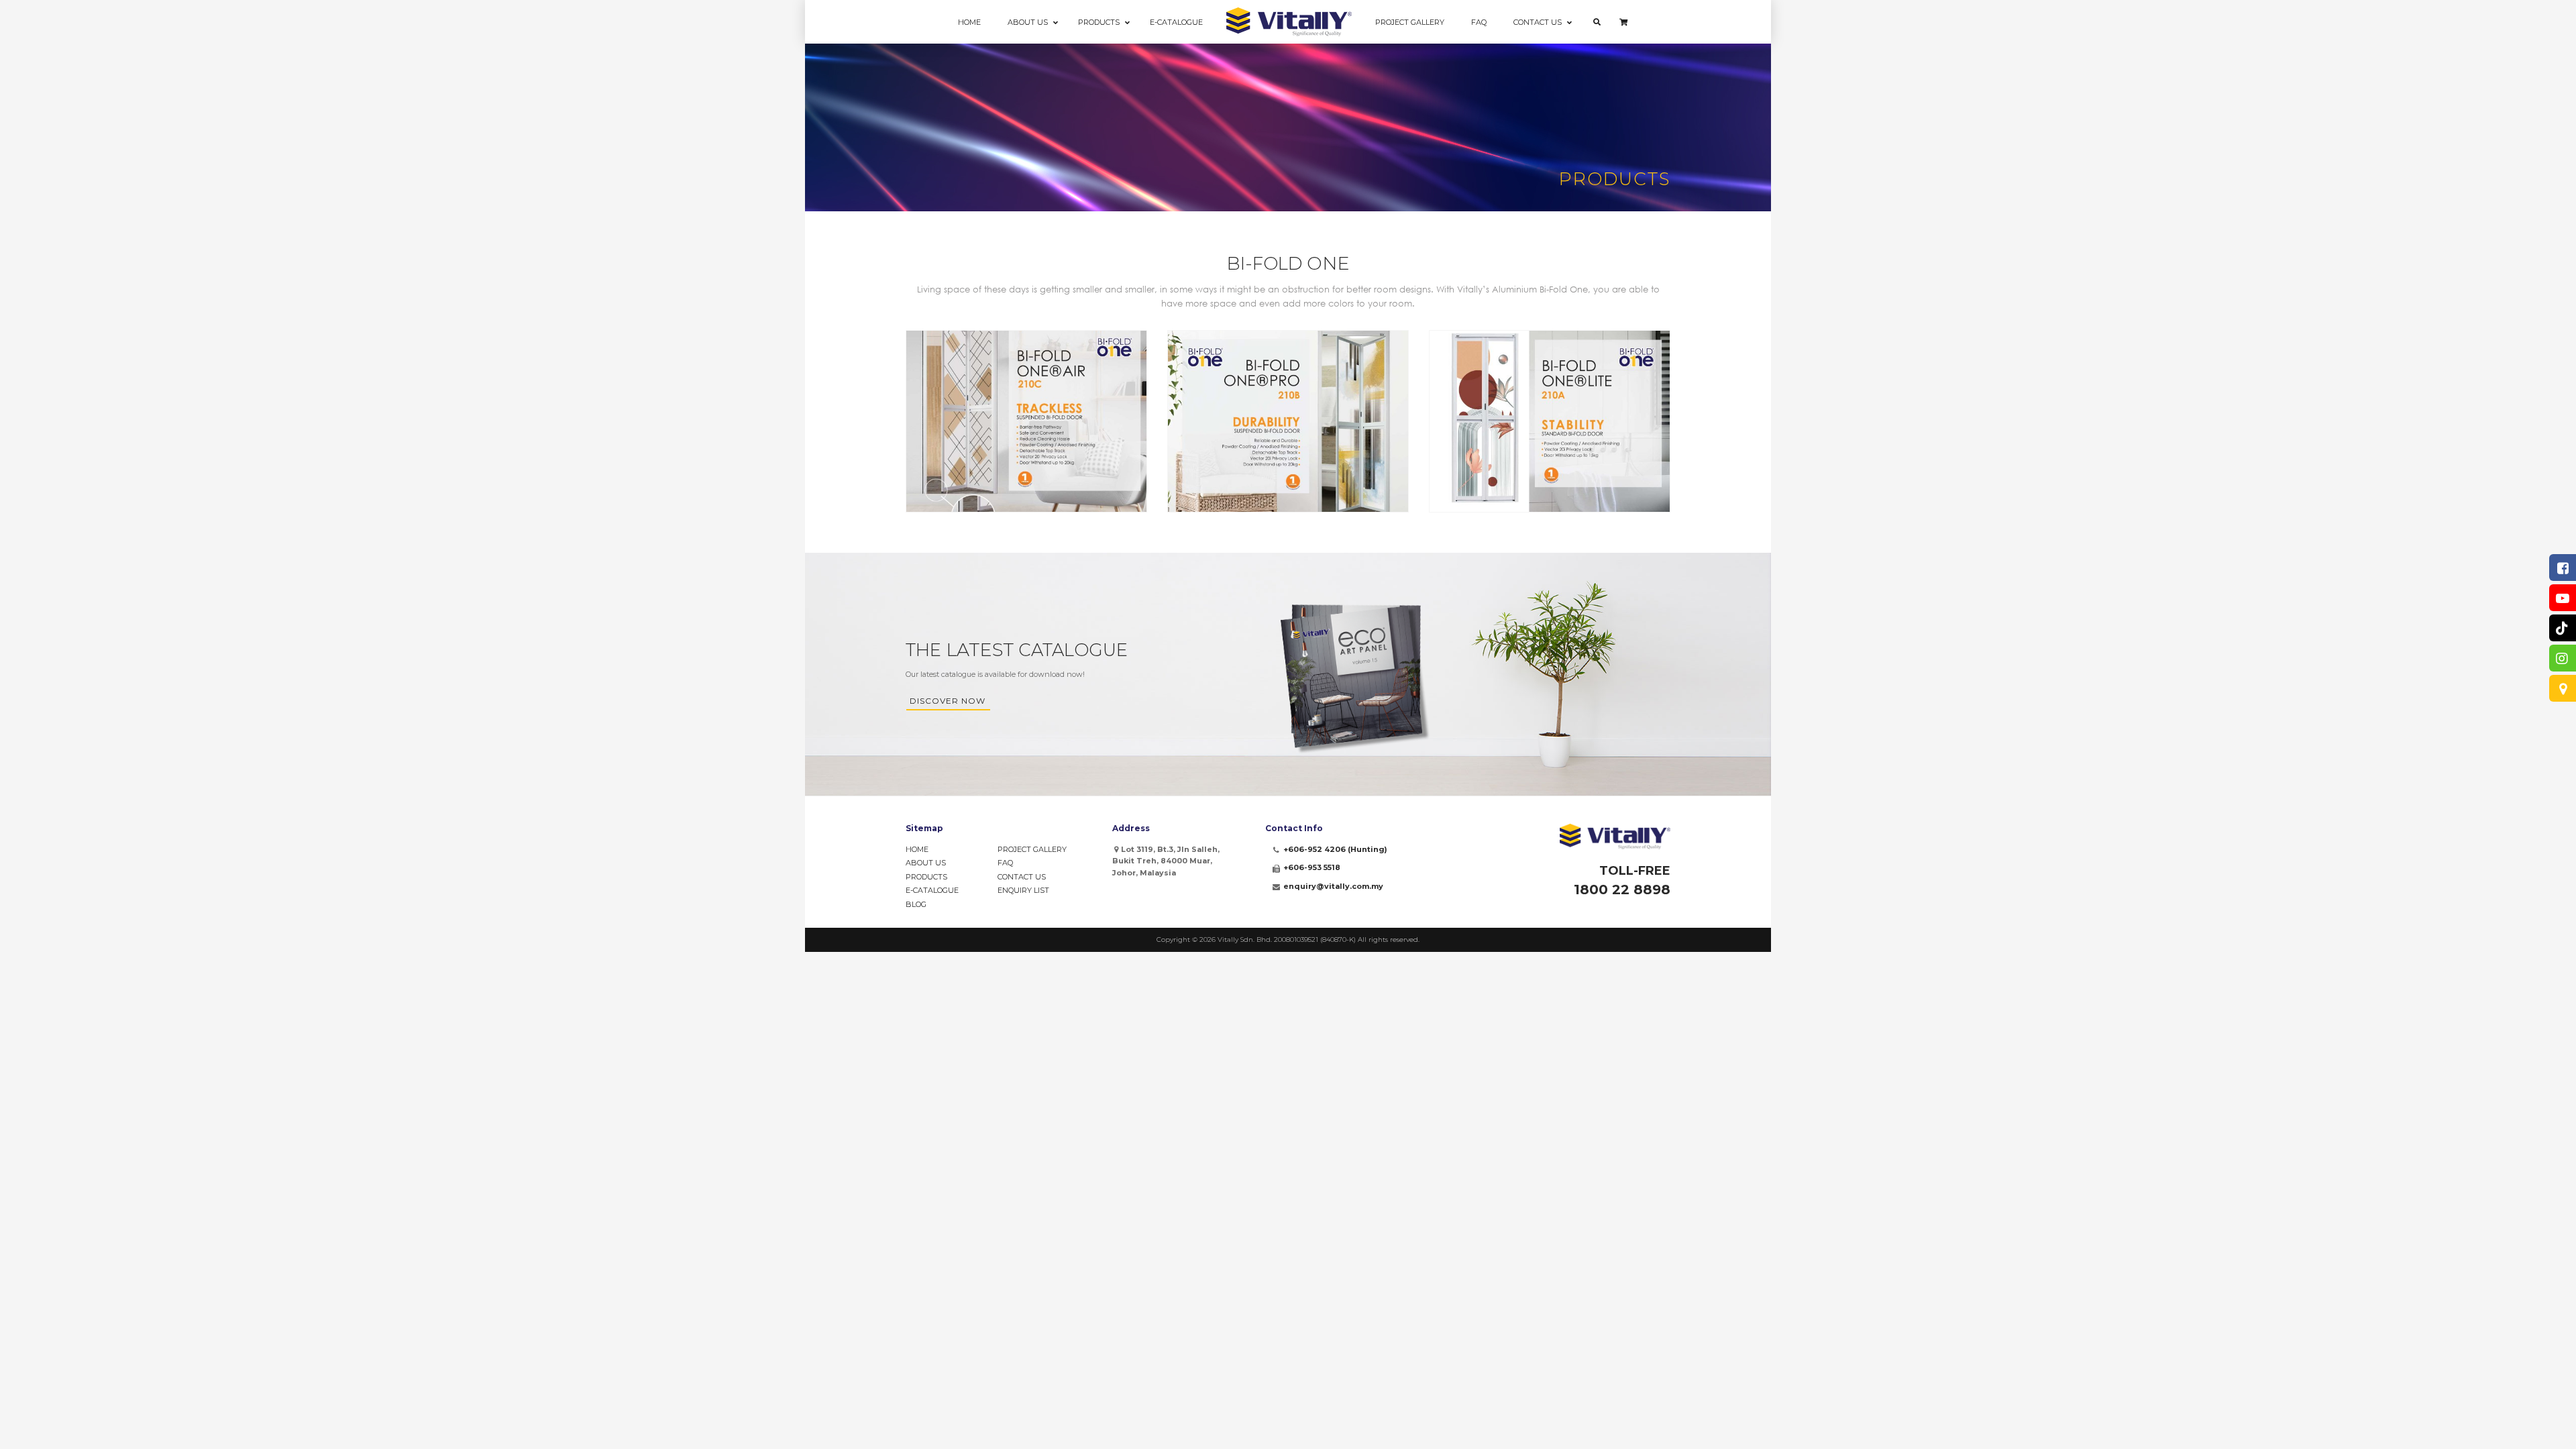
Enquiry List (1023, 890)
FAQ (1005, 863)
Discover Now (948, 701)
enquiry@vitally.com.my (1333, 886)
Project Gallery (1032, 849)
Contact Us (1022, 877)
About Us (926, 863)
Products (926, 877)
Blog (916, 904)
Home (917, 849)
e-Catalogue (932, 890)
